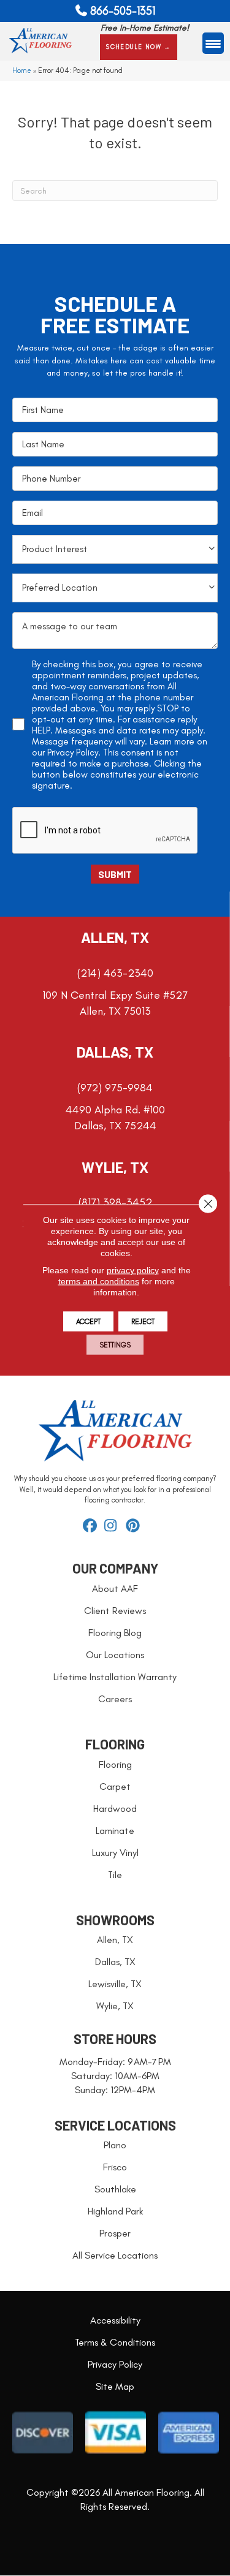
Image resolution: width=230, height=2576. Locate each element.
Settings (115, 1345)
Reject (143, 1322)
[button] (139, 47)
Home (22, 70)
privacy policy (133, 1270)
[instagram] (113, 1526)
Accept (88, 1322)
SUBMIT (115, 874)
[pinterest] (135, 1526)
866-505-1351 (123, 11)
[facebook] (92, 1526)
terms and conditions (99, 1281)
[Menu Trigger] (213, 43)
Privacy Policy (73, 752)
